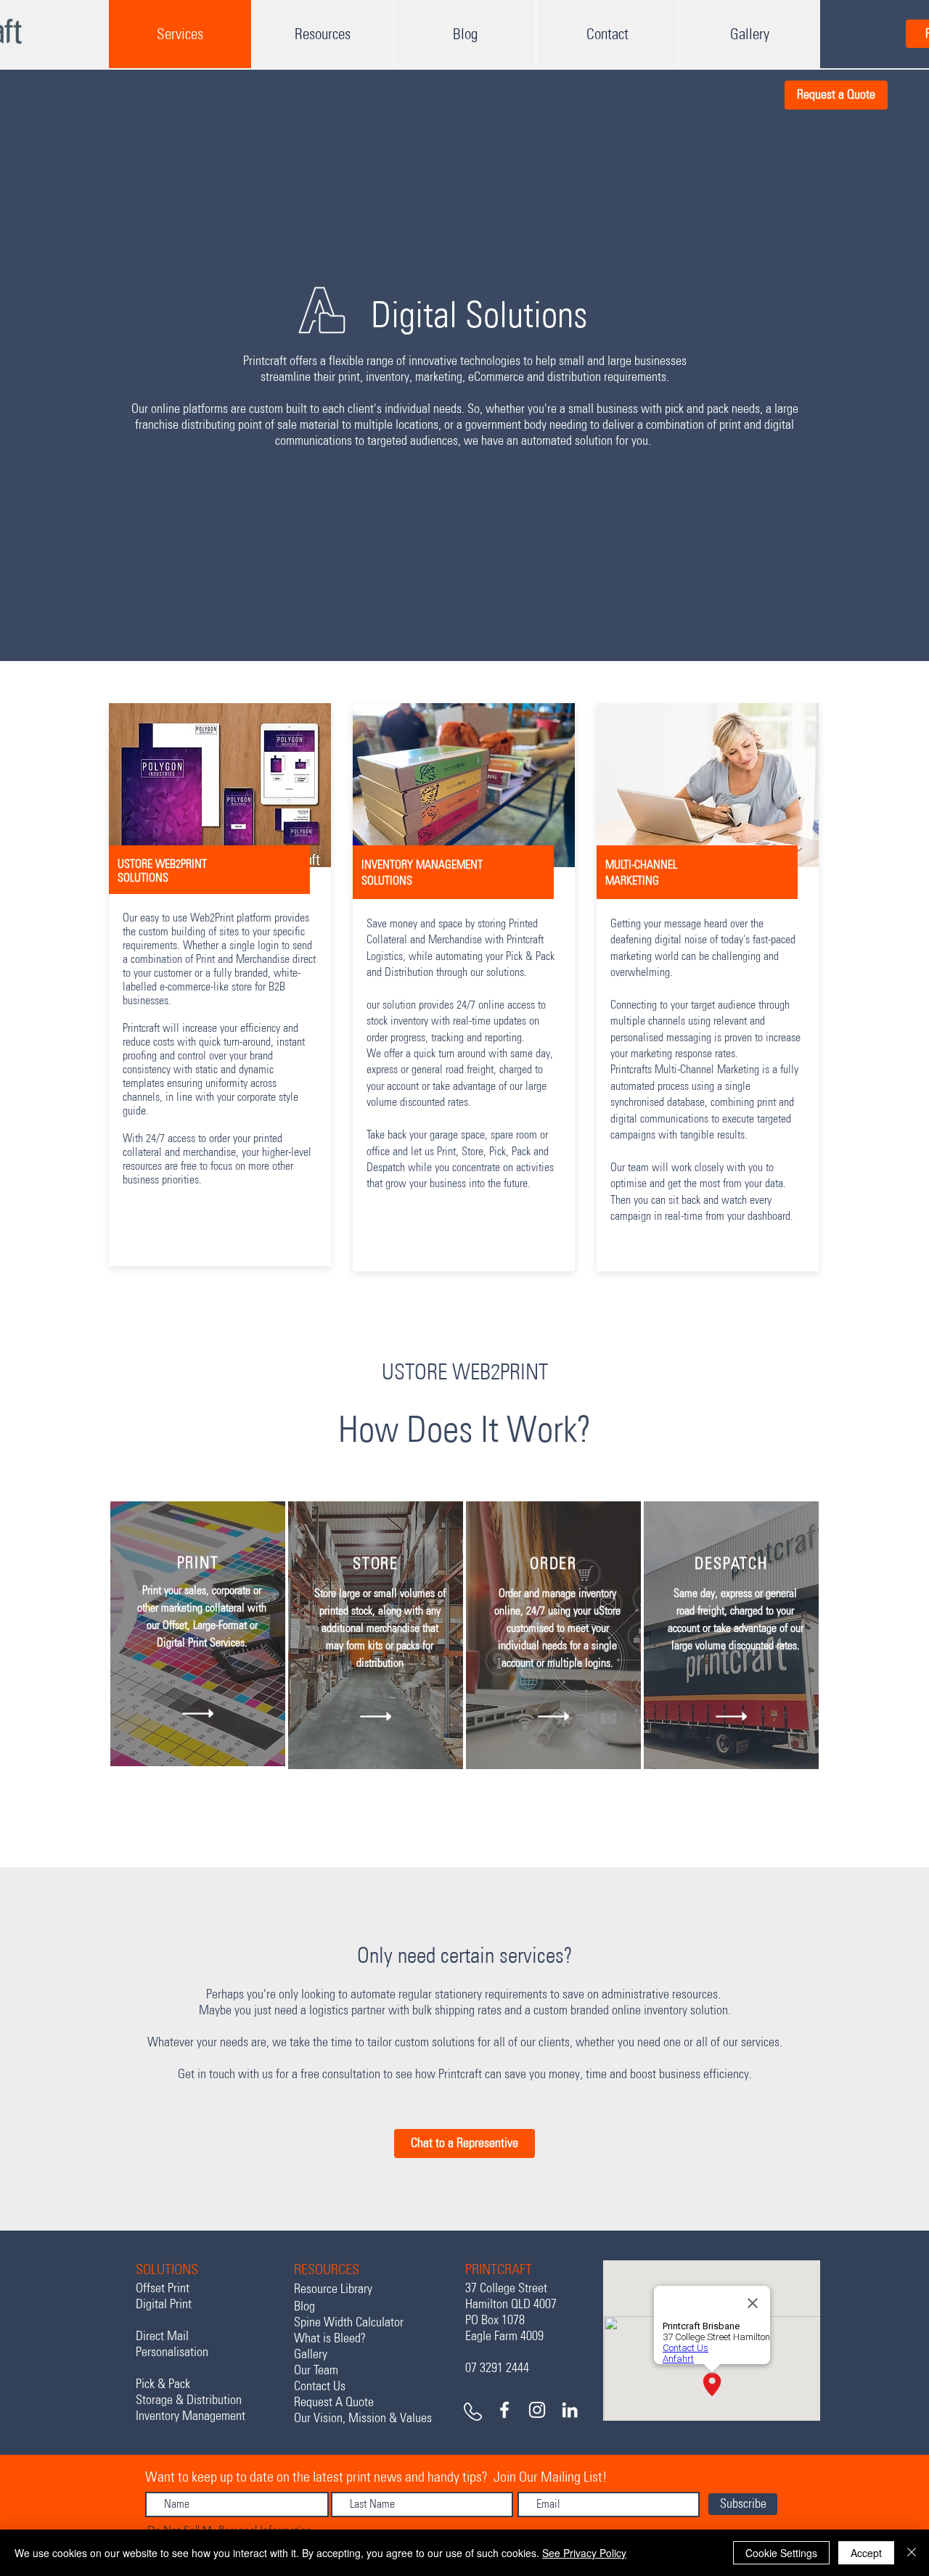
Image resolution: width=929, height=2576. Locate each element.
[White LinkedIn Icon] (570, 2410)
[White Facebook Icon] (504, 2410)
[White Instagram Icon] (537, 2410)
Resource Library (333, 2289)
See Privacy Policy (584, 2553)
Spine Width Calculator (349, 2322)
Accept (866, 2553)
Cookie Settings (781, 2553)
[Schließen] (912, 2553)
